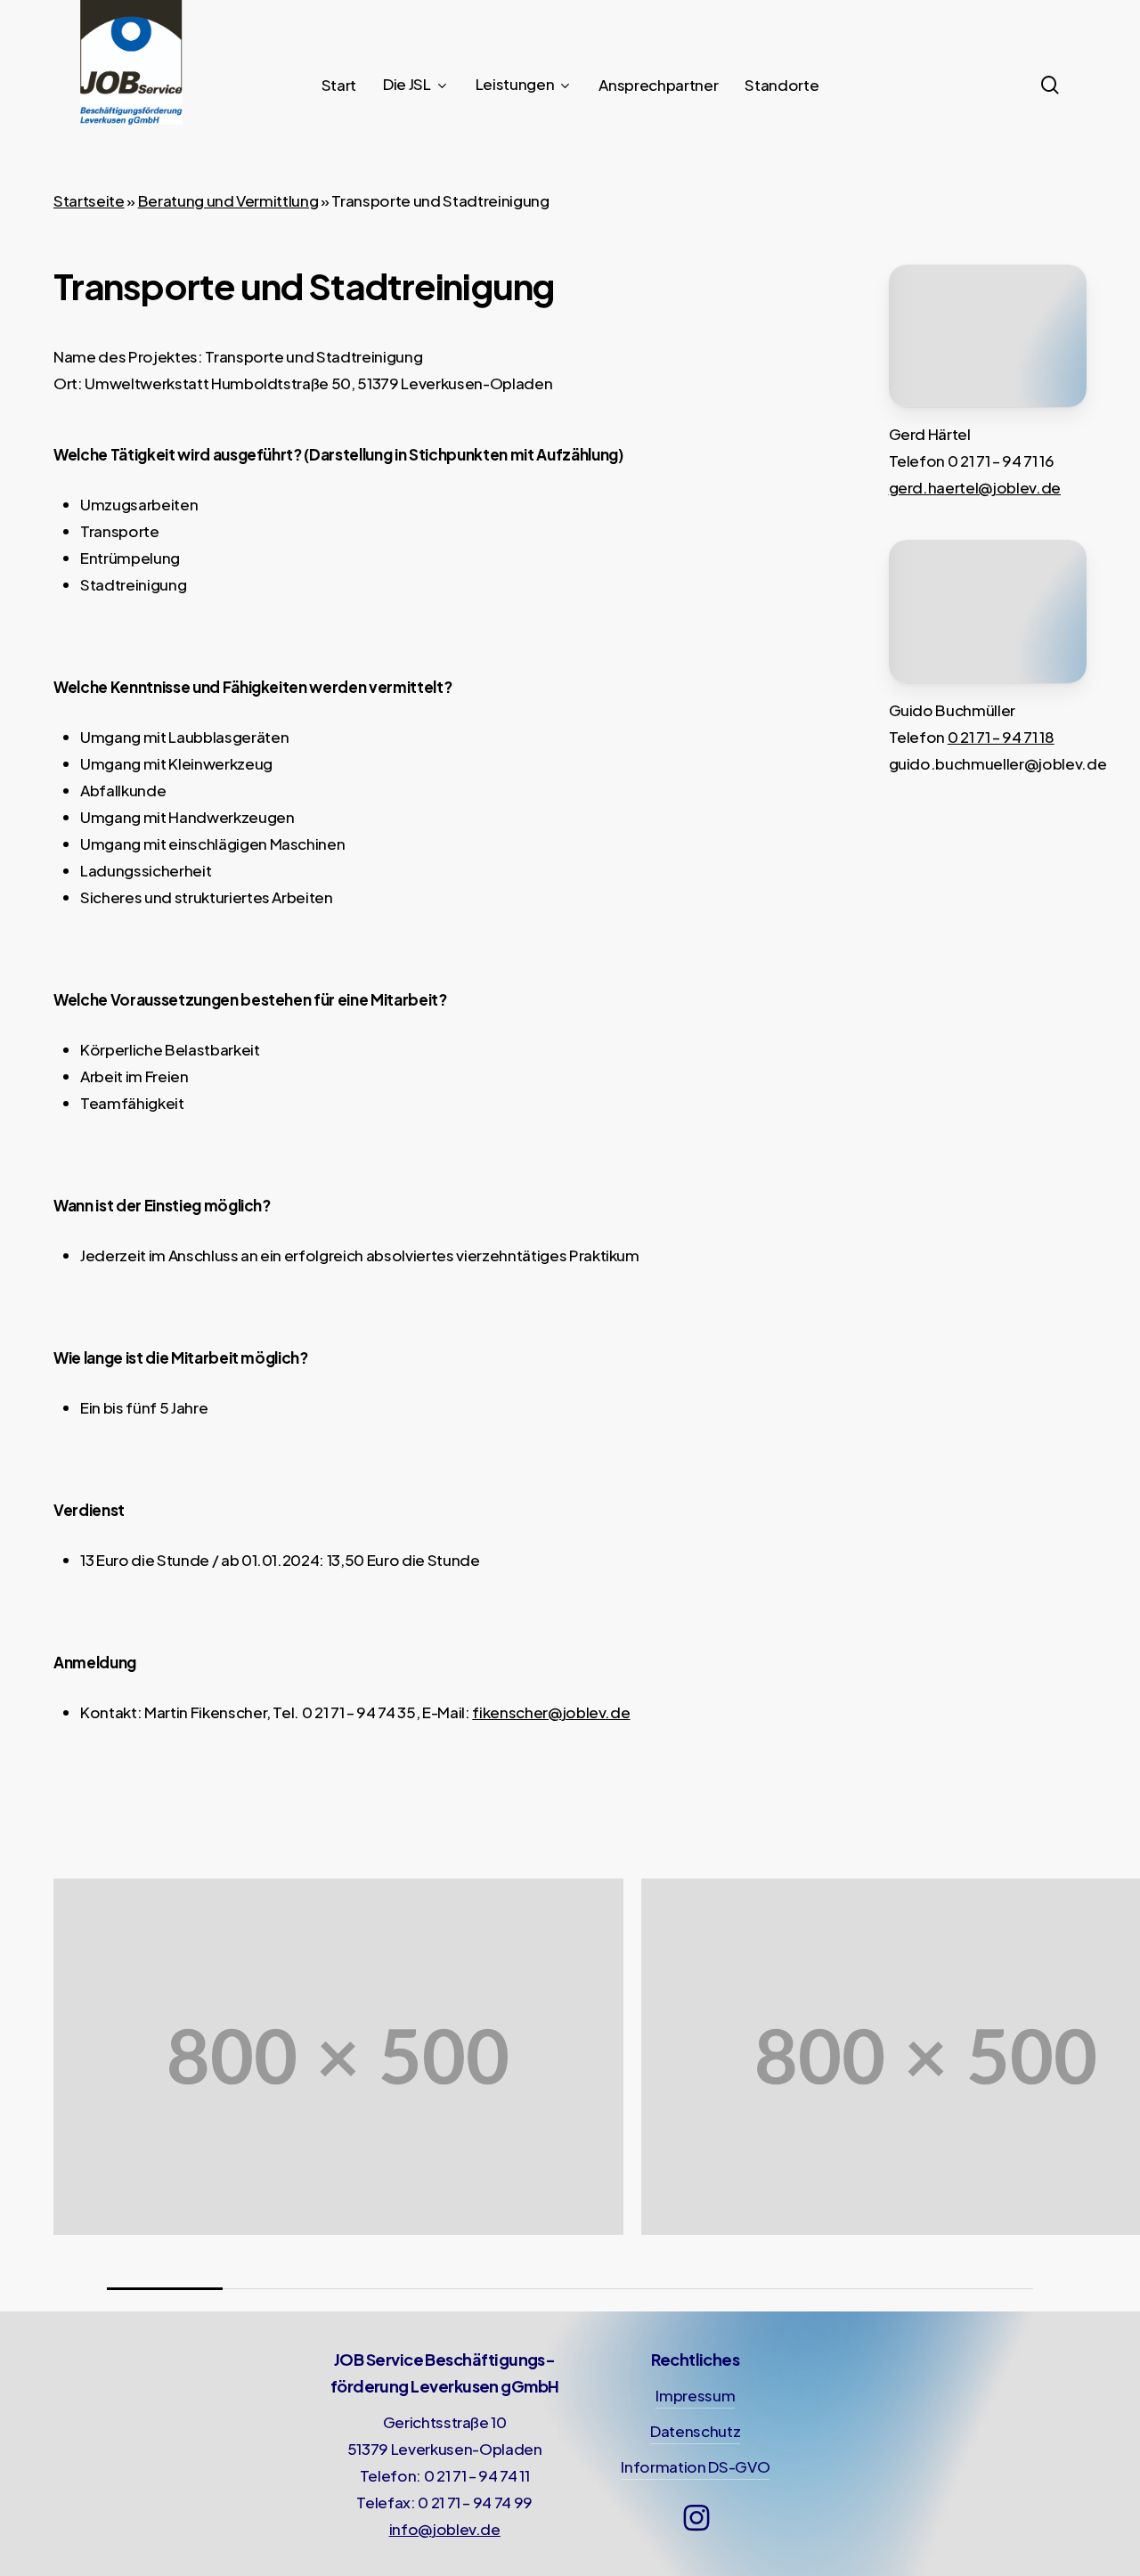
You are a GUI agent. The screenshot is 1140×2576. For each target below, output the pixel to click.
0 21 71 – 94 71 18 (1001, 737)
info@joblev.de (445, 2529)
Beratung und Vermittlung (228, 200)
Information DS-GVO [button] (695, 2466)
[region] (570, 2084)
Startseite (89, 200)
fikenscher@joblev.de (551, 1712)
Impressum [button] (695, 2395)
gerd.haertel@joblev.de (975, 487)
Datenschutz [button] (695, 2431)
